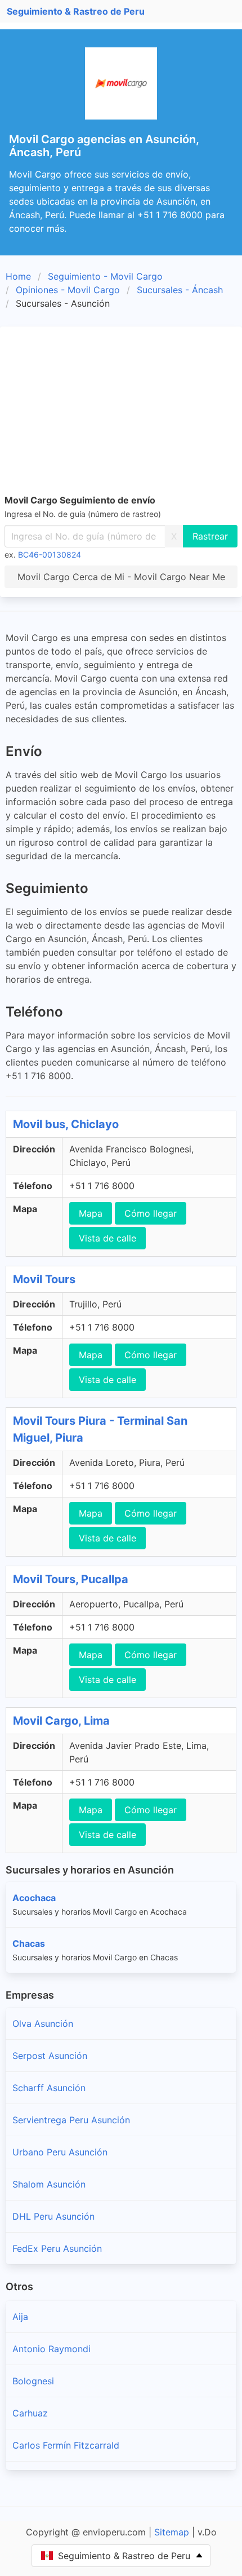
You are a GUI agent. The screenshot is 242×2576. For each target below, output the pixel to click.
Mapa (91, 1213)
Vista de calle (107, 1238)
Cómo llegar (151, 1213)
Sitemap (172, 2532)
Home (18, 276)
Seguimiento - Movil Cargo (105, 276)
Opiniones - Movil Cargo (68, 290)
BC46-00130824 (50, 554)
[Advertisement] (121, 412)
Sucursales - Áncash (180, 290)
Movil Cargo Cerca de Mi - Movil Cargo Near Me (121, 577)
